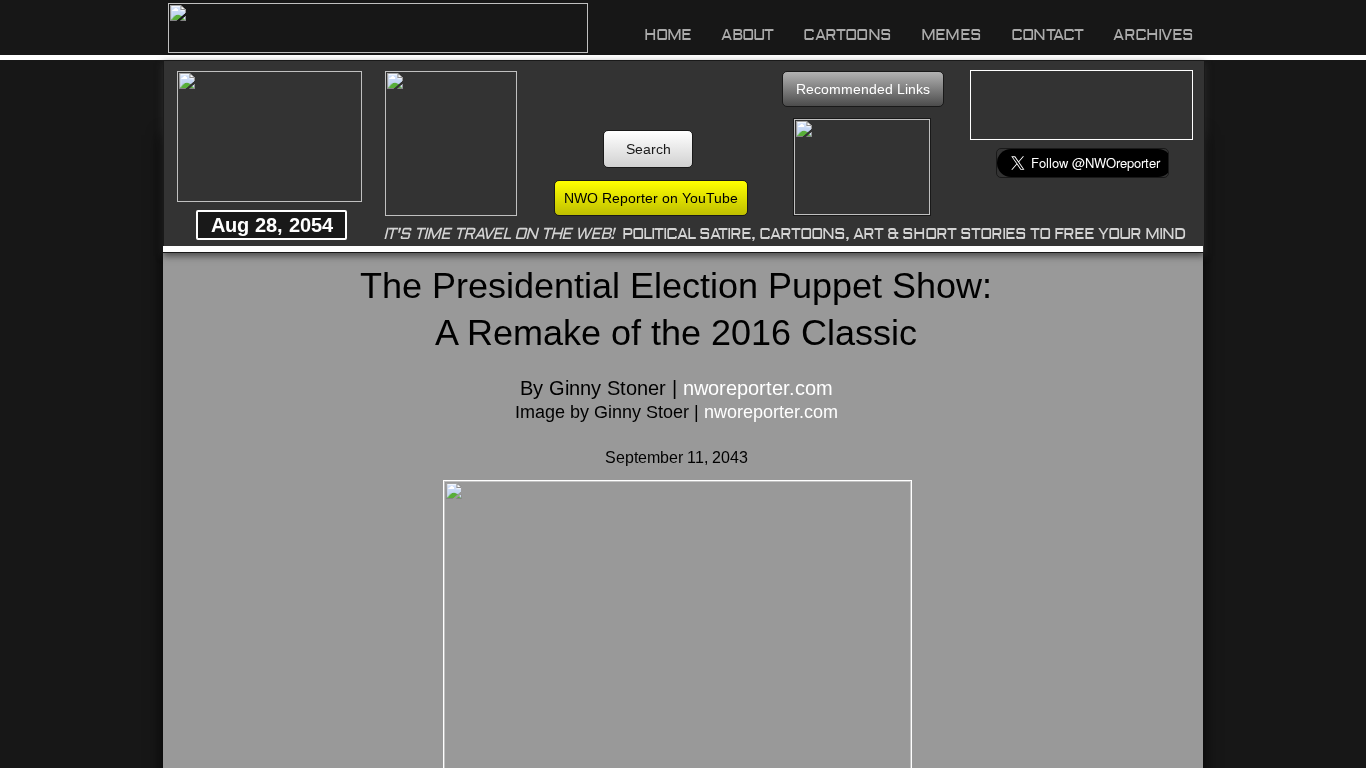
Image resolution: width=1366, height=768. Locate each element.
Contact (1047, 35)
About (747, 35)
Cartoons (847, 35)
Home (668, 35)
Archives (1153, 35)
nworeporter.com (758, 388)
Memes (951, 35)
